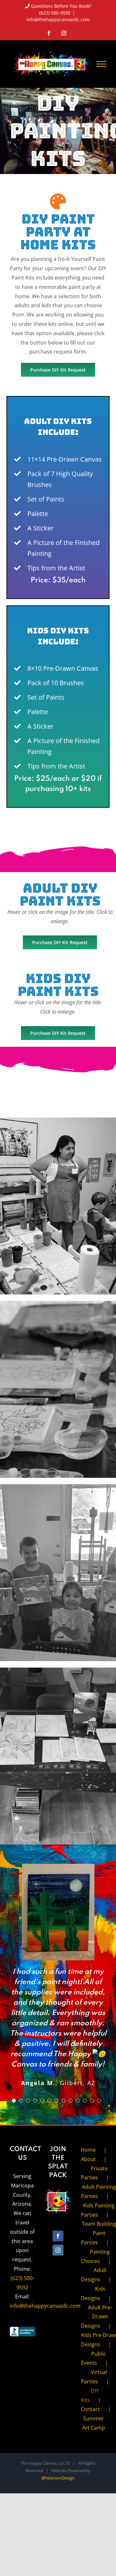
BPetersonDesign (58, 2478)
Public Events (93, 2358)
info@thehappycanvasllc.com (58, 19)
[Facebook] (58, 2236)
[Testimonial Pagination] (14, 2101)
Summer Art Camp (94, 2423)
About (88, 2159)
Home (88, 2150)
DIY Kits (90, 2395)
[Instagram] (58, 2250)
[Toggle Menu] (101, 64)
